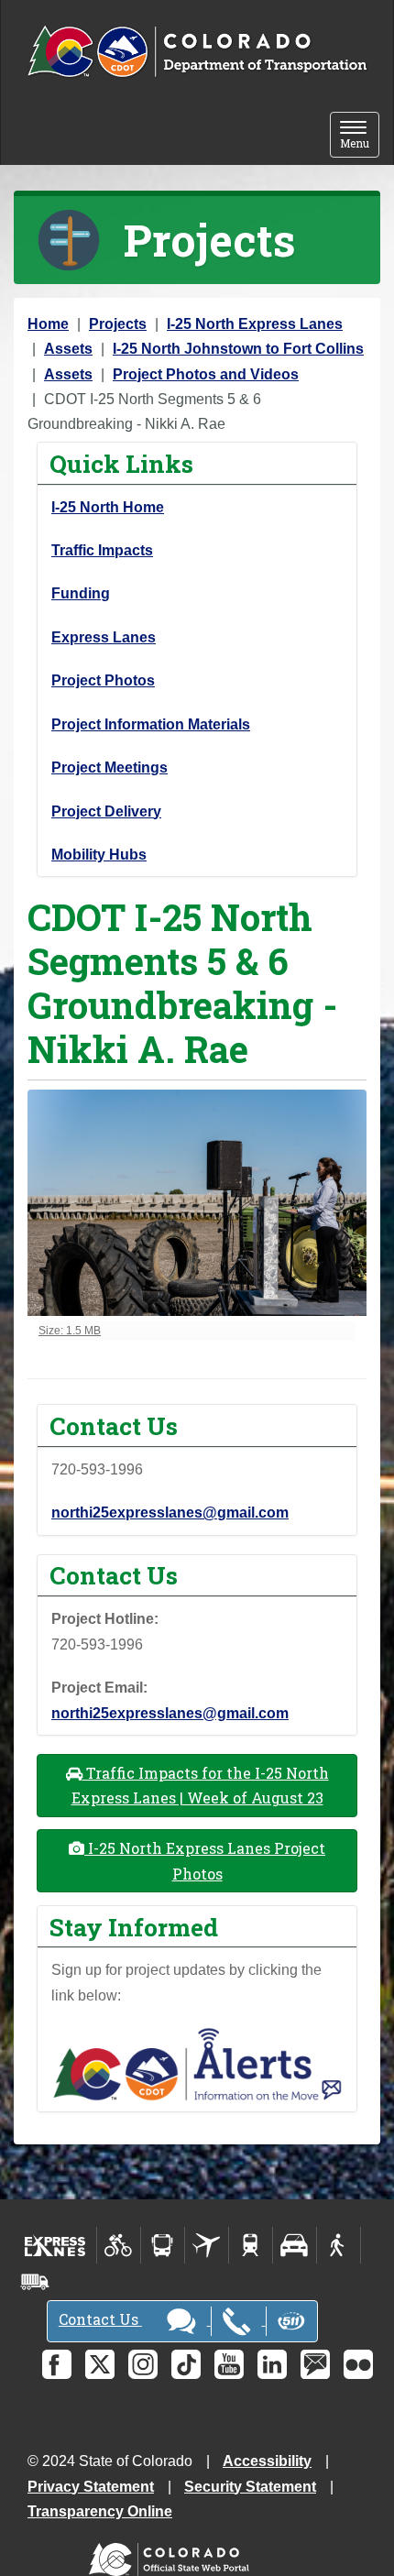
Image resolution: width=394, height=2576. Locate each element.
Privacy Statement (91, 2487)
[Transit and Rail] (163, 2245)
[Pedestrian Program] (339, 2245)
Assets (68, 349)
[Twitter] (100, 2364)
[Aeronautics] (207, 2245)
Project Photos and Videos (206, 374)
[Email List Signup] (315, 2364)
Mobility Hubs (99, 855)
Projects (118, 324)
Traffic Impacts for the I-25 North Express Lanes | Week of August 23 (200, 1785)
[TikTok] (186, 2364)
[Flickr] (358, 2364)
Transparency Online (100, 2511)
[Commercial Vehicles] (35, 2282)
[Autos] (295, 2245)
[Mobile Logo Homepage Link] (197, 52)
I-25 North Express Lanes (255, 324)
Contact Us (100, 2319)
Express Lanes (104, 637)
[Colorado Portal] (173, 2555)
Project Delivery (106, 811)
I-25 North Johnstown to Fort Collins (238, 349)
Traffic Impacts (102, 550)
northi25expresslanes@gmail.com (170, 1513)
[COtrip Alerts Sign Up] (197, 2063)
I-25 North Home (108, 507)
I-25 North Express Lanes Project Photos (205, 1860)
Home (48, 324)
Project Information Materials (151, 724)
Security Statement (250, 2487)
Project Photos (103, 680)
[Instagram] (143, 2364)
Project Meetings (109, 767)
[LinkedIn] (272, 2364)
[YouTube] (229, 2364)
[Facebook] (57, 2364)
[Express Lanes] (55, 2245)
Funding (81, 593)
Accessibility (267, 2461)
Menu (360, 136)
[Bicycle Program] (119, 2245)
